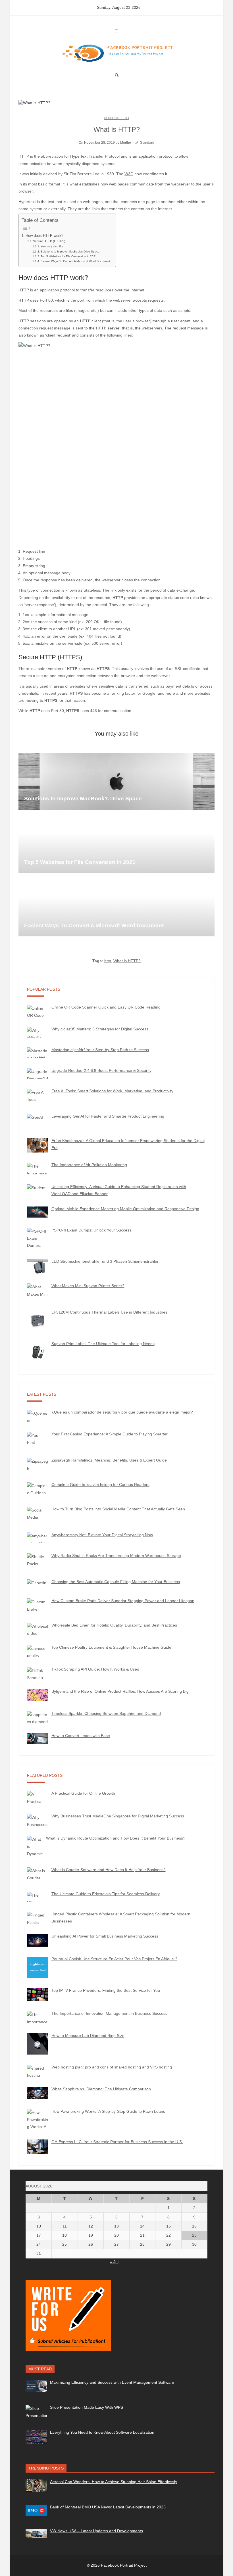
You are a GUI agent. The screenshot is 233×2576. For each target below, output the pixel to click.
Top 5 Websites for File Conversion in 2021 (69, 256)
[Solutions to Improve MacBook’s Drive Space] (116, 781)
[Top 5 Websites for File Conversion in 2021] (116, 845)
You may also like (52, 246)
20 (116, 2235)
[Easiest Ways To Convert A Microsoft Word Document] (116, 908)
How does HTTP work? (44, 236)
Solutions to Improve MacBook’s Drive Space (70, 251)
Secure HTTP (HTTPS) (49, 241)
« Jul (114, 2262)
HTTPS (70, 657)
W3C (129, 174)
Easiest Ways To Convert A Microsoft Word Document (75, 261)
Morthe (126, 143)
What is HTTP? (127, 961)
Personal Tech (116, 118)
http (108, 961)
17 (39, 2235)
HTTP (24, 156)
